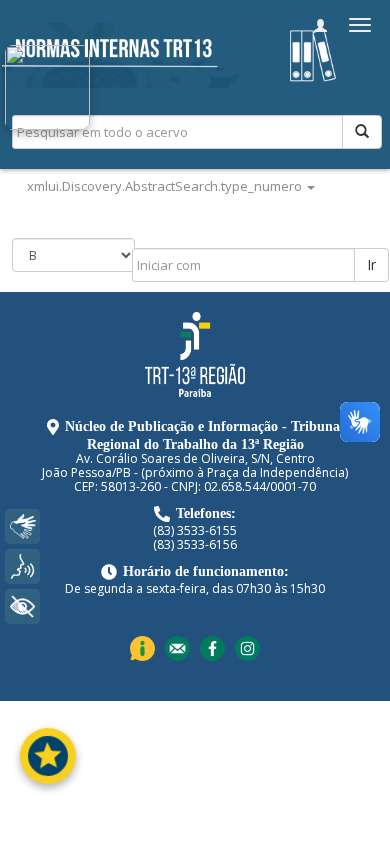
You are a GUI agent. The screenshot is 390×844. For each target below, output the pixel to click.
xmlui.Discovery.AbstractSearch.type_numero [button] (166, 186)
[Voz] (22, 566)
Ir (371, 264)
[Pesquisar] (362, 132)
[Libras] (22, 526)
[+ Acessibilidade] (22, 606)
